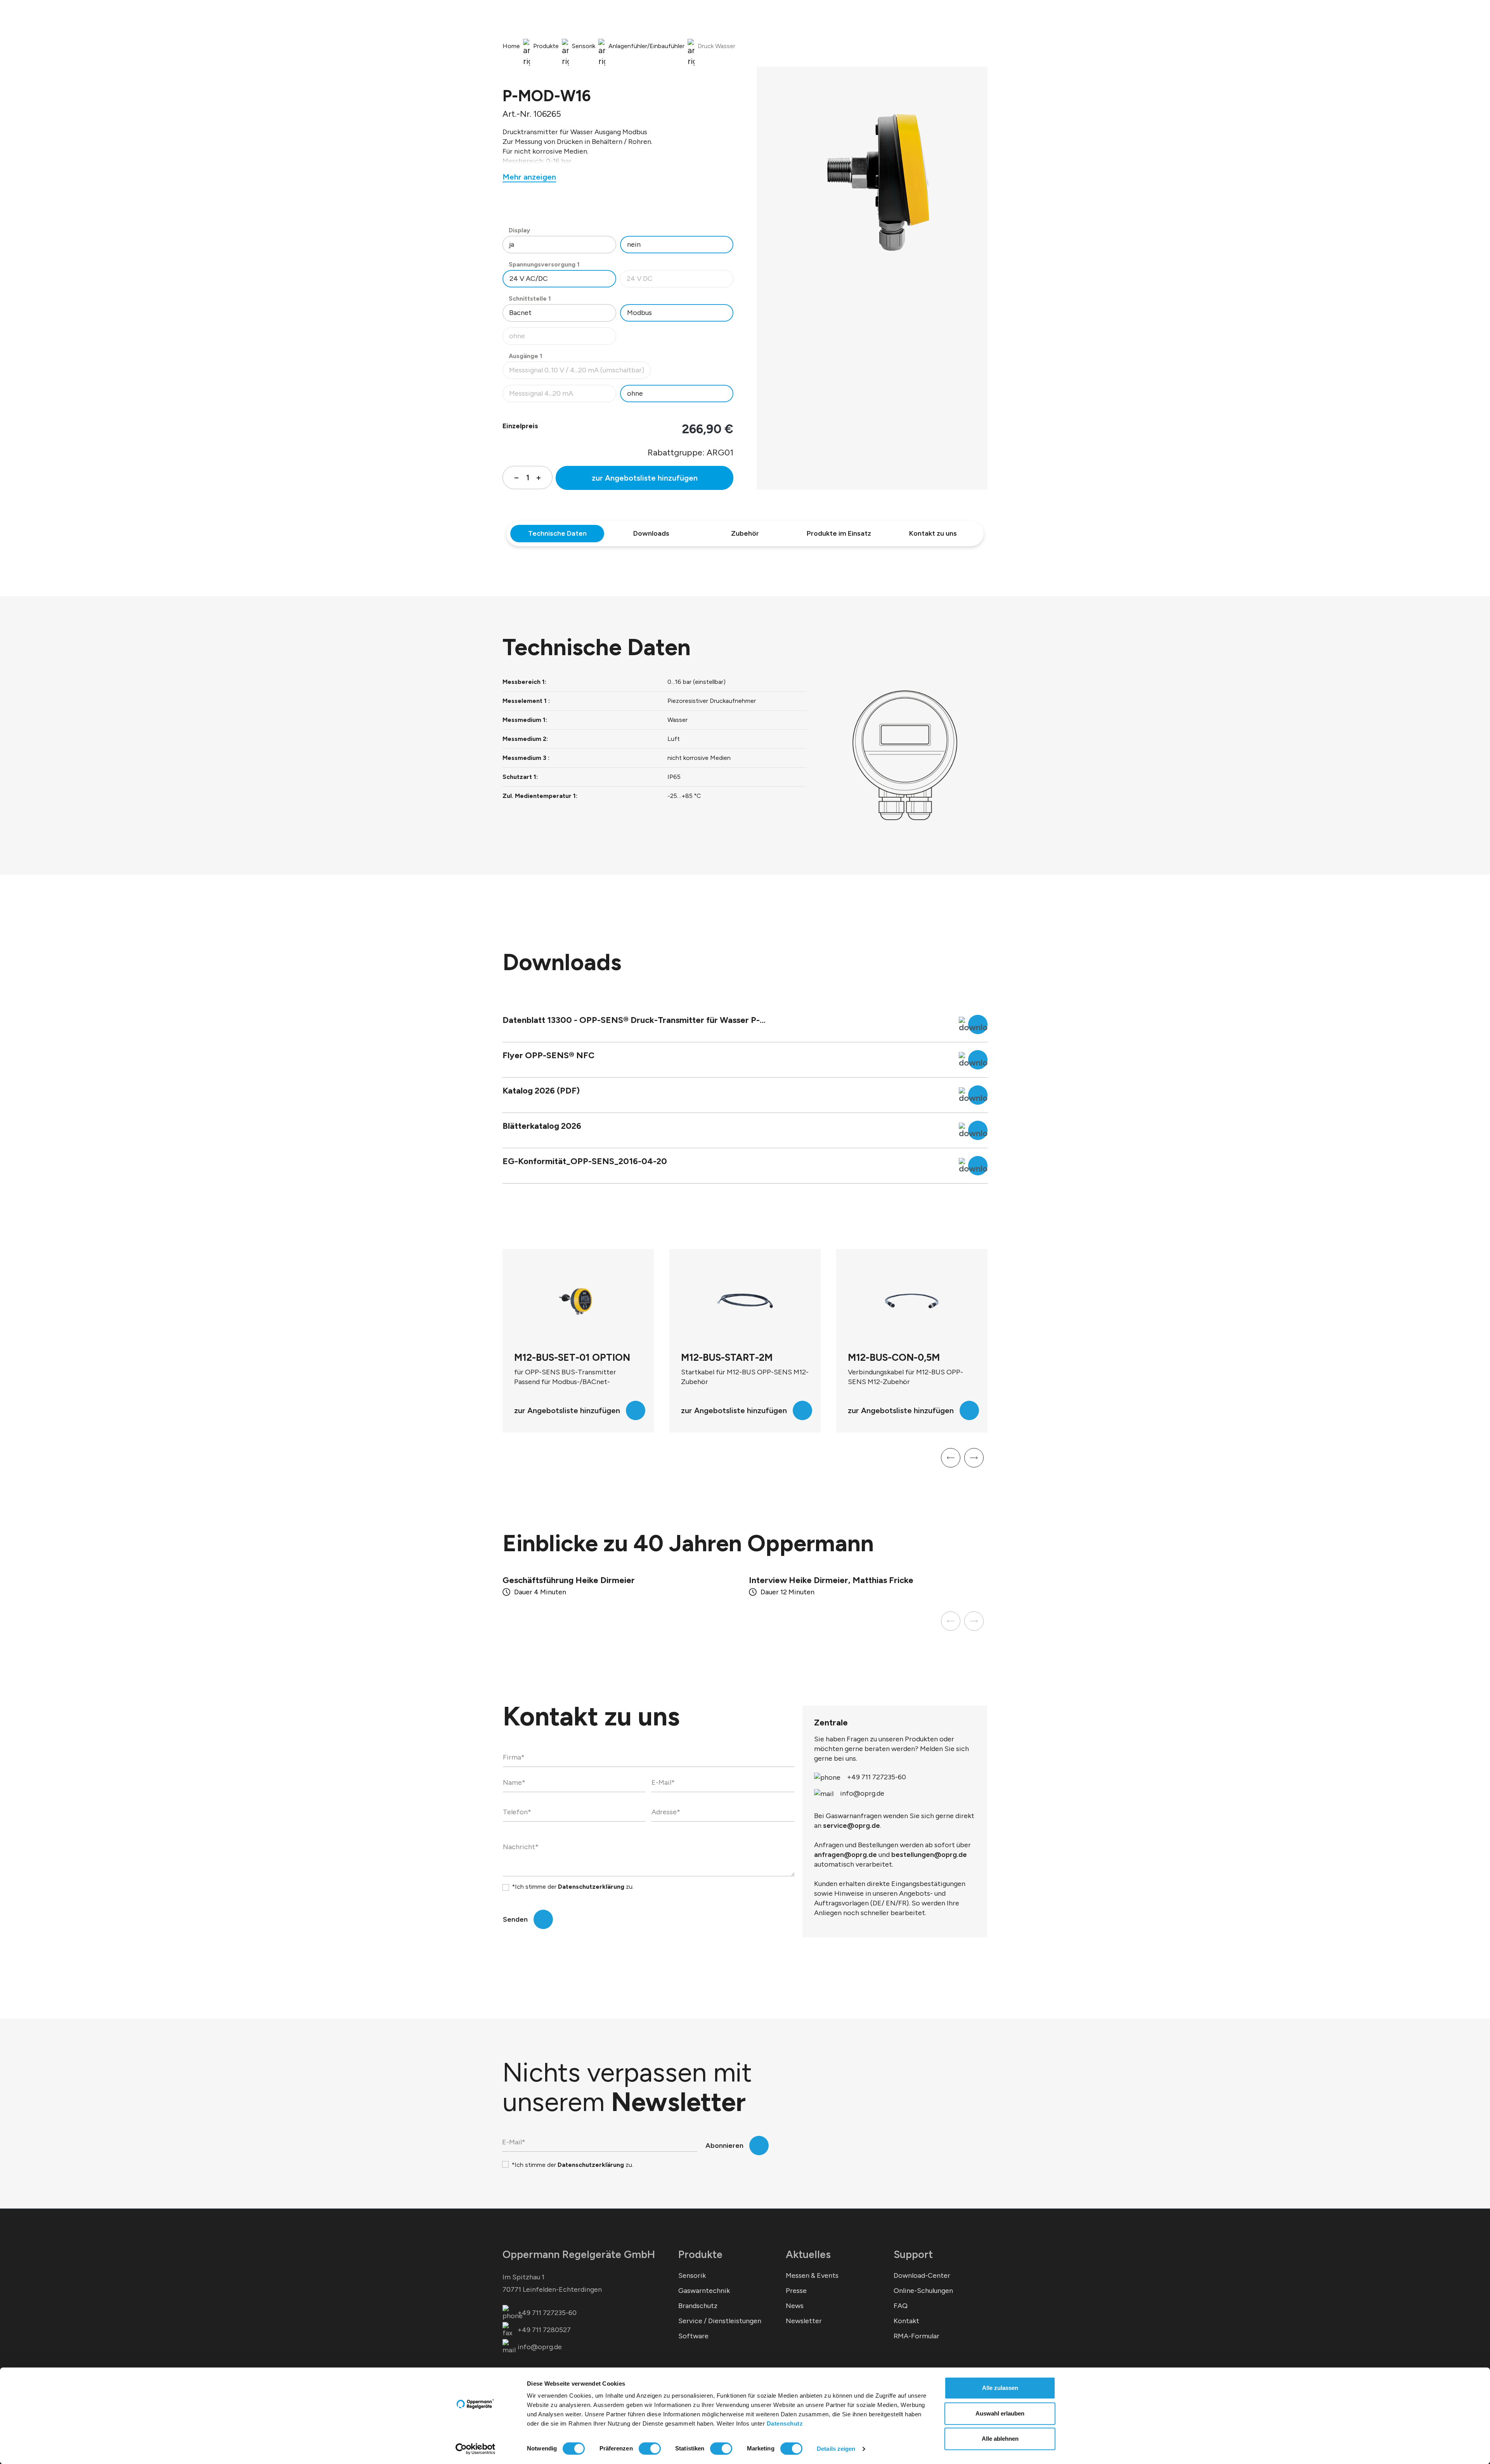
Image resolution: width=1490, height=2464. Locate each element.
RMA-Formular (917, 2336)
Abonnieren (724, 2146)
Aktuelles (808, 2254)
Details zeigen (836, 2449)
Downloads (651, 533)
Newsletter (804, 2321)
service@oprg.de (852, 1826)
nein (634, 244)
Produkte (700, 2254)
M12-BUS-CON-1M (889, 1357)
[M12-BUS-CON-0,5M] (745, 1301)
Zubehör (745, 533)
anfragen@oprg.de (845, 1855)
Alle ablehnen (1000, 2439)
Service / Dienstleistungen (720, 2321)
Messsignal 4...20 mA (562, 395)
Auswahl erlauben (1000, 2413)
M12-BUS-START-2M (560, 1357)
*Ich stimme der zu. (573, 1887)
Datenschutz (785, 2423)
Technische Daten (557, 533)
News (795, 2306)
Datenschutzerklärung (591, 1887)
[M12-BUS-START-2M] (578, 1301)
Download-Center (922, 2275)
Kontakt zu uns (933, 533)
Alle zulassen (1000, 2388)
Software (693, 2336)
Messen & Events (812, 2275)
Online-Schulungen (923, 2291)
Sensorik (692, 2275)
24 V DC (680, 281)
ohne (562, 338)
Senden (515, 1919)
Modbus (639, 313)
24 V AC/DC (529, 279)
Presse (796, 2291)
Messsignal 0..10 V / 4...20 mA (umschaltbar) (576, 372)
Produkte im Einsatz (839, 533)
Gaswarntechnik (704, 2291)
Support (913, 2254)
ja (512, 244)
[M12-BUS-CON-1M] (912, 1301)
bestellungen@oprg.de (929, 1855)
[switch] (650, 2448)
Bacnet (520, 313)
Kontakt (906, 2321)
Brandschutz (698, 2306)
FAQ (901, 2306)
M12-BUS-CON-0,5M (727, 1357)
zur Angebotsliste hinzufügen (645, 478)
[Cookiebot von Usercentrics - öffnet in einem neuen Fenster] (476, 2449)
